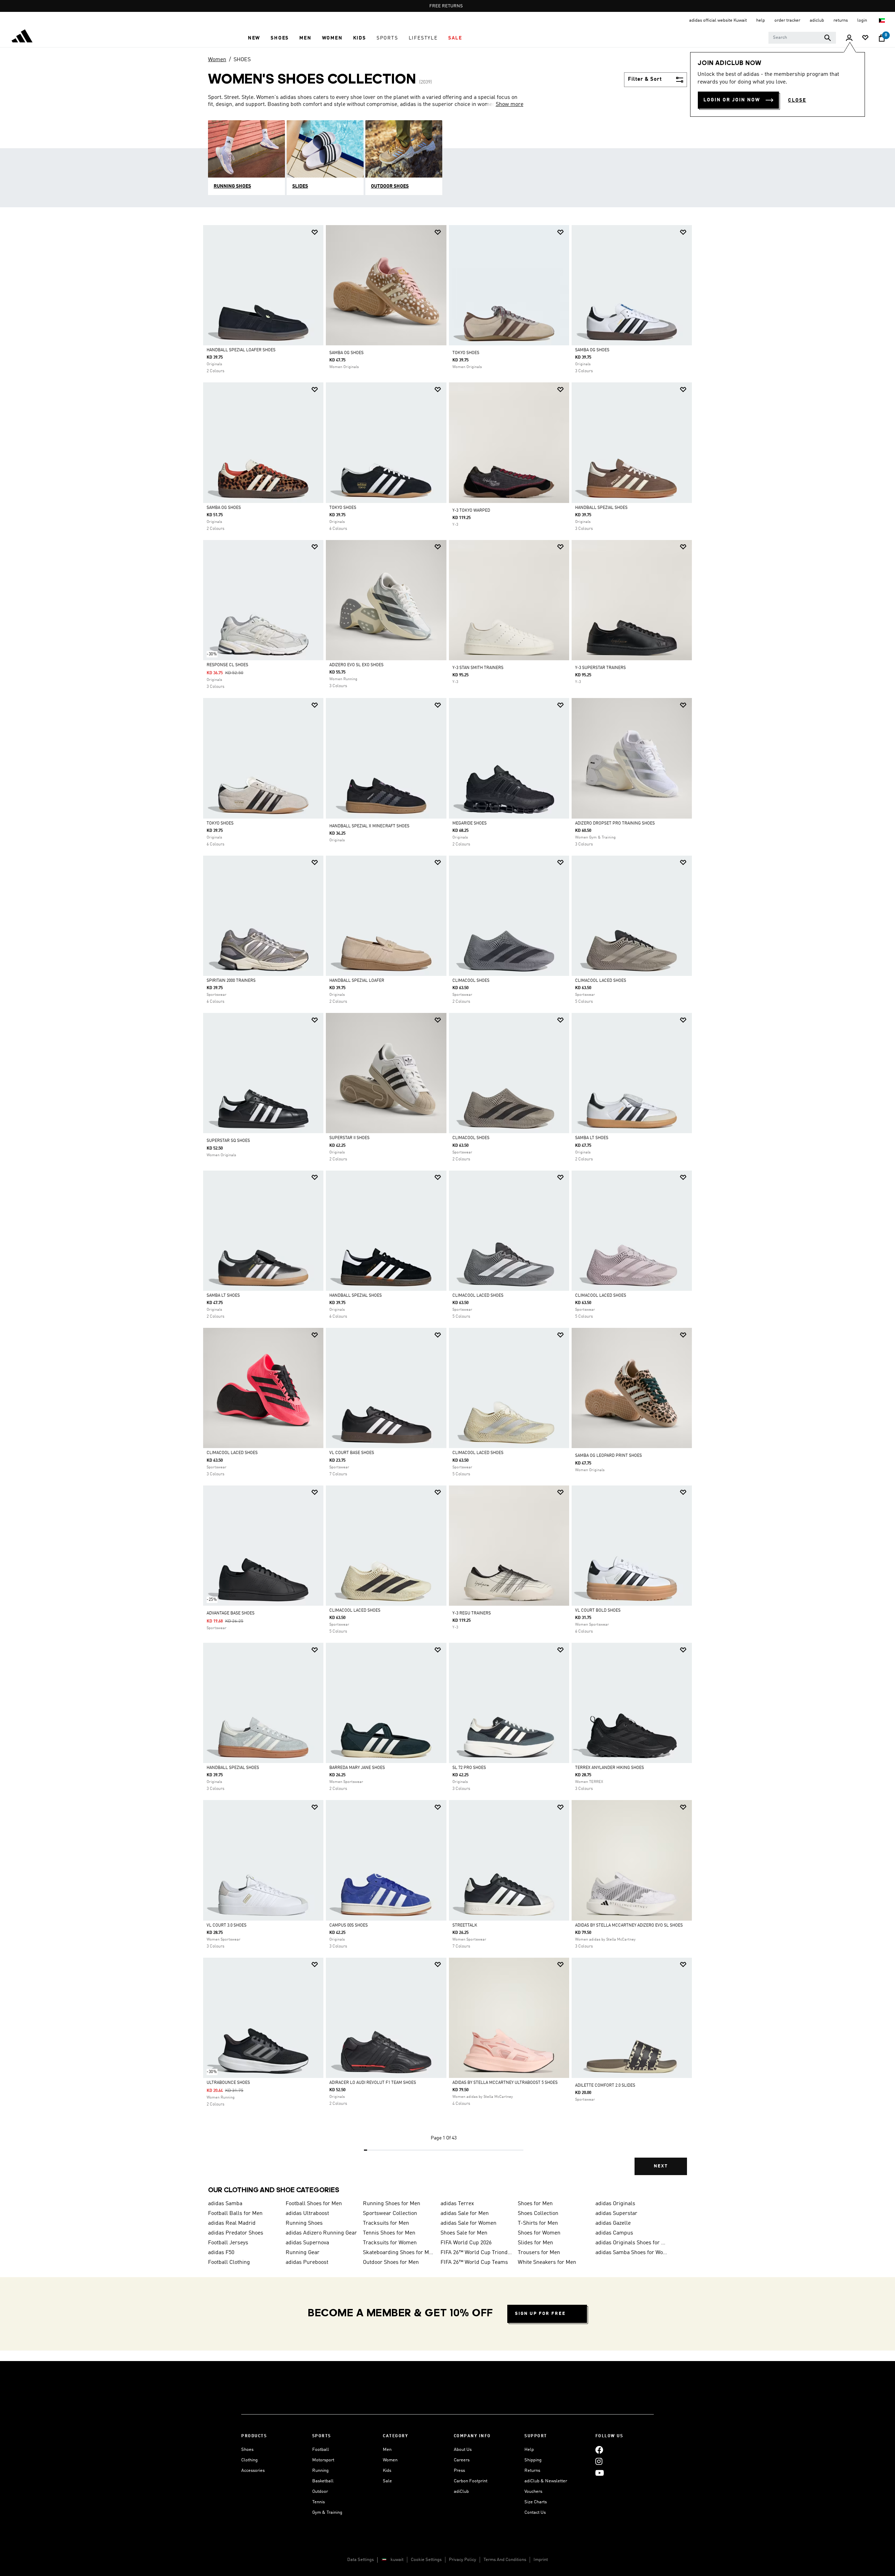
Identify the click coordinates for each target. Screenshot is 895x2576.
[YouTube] (600, 2473)
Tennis (318, 2502)
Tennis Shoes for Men (389, 2233)
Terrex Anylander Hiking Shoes (610, 1768)
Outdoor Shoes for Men (391, 2262)
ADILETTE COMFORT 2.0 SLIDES (605, 2086)
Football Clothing (229, 2262)
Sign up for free (540, 2314)
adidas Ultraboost (307, 2214)
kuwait (397, 2560)
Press (459, 2471)
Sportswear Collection (390, 2214)
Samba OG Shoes (592, 350)
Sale (387, 2481)
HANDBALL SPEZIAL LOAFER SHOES (241, 350)
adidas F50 (221, 2253)
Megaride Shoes (470, 823)
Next (661, 2166)
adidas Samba (225, 2204)
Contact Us (535, 2513)
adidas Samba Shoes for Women (631, 2253)
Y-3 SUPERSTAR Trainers (600, 668)
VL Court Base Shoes (352, 1453)
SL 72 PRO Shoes (469, 1768)
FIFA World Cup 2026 (466, 2243)
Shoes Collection (538, 2214)
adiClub (461, 2492)
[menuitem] (254, 38)
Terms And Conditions (505, 2560)
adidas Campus (614, 2233)
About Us (463, 2450)
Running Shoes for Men (392, 2204)
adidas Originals (615, 2204)
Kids (387, 2471)
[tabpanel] (447, 1206)
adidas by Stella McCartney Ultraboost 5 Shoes (505, 2083)
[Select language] (882, 20)
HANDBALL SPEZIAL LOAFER (357, 981)
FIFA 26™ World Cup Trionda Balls (477, 2253)
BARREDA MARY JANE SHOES (357, 1768)
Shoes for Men (535, 2204)
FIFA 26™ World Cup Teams (474, 2262)
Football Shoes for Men (314, 2204)
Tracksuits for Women (390, 2243)
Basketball (323, 2481)
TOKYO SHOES (466, 353)
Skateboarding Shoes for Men (399, 2253)
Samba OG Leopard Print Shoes (608, 1456)
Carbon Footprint (471, 2481)
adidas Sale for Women (468, 2223)
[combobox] (802, 38)
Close (797, 100)
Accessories (253, 2471)
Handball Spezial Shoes (601, 508)
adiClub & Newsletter (546, 2481)
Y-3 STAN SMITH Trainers (478, 668)
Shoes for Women (539, 2233)
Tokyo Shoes (343, 508)
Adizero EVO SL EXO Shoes (356, 665)
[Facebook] (599, 2450)
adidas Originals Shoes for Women (631, 2243)
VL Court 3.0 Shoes (227, 1926)
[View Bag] (882, 38)
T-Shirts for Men (538, 2223)
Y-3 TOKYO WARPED (471, 511)
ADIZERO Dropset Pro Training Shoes (615, 823)
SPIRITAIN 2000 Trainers (231, 981)
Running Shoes (304, 2223)
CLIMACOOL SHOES (471, 981)
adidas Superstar (616, 2214)
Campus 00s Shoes (349, 1926)
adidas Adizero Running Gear (321, 2233)
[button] (254, 38)
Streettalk (465, 1926)
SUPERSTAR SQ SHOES (228, 1141)
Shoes (247, 2450)
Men (387, 2450)
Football (321, 2450)
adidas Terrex (457, 2204)
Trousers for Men (539, 2253)
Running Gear (303, 2253)
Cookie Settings (426, 2560)
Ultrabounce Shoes (228, 2083)
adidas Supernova (307, 2243)
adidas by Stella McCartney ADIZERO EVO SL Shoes (629, 1926)
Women (217, 60)
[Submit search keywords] (828, 38)
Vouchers (533, 2492)
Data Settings (360, 2560)
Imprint (541, 2560)
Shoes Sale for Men (464, 2233)
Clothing (249, 2460)
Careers (462, 2460)
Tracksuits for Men (386, 2223)
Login (863, 20)
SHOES (242, 60)
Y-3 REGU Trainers (472, 1613)
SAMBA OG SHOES (346, 353)
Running (320, 2471)
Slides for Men (535, 2243)
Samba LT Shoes (592, 1138)
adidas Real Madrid (232, 2223)
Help (529, 2450)
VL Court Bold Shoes (598, 1611)
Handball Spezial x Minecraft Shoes (369, 826)
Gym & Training (327, 2513)
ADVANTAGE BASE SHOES (231, 1613)
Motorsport (323, 2460)
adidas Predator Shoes (236, 2233)
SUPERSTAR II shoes (349, 1138)
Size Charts (536, 2502)
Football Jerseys (228, 2243)
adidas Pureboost (307, 2262)
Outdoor (320, 2492)
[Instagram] (599, 2461)
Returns (532, 2471)
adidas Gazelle (613, 2223)
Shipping (533, 2460)
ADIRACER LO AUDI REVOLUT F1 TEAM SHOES (373, 2083)
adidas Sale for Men (465, 2214)
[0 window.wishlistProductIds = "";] (865, 38)
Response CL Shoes (227, 665)
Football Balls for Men (235, 2214)
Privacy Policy (463, 2560)
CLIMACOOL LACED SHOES (601, 981)
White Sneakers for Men (547, 2262)
